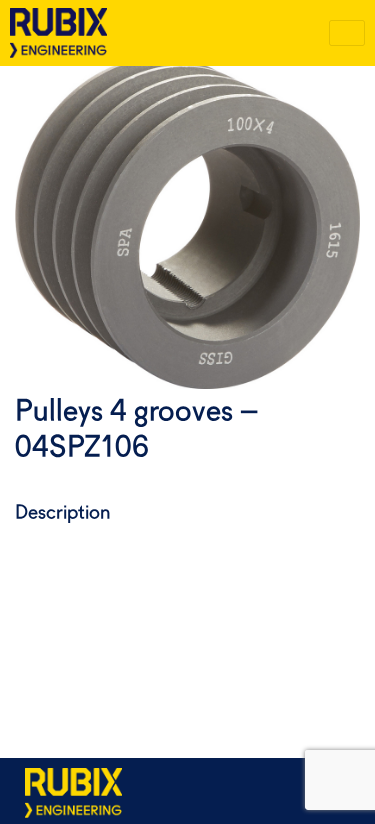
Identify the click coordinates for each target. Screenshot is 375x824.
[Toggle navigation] (347, 33)
